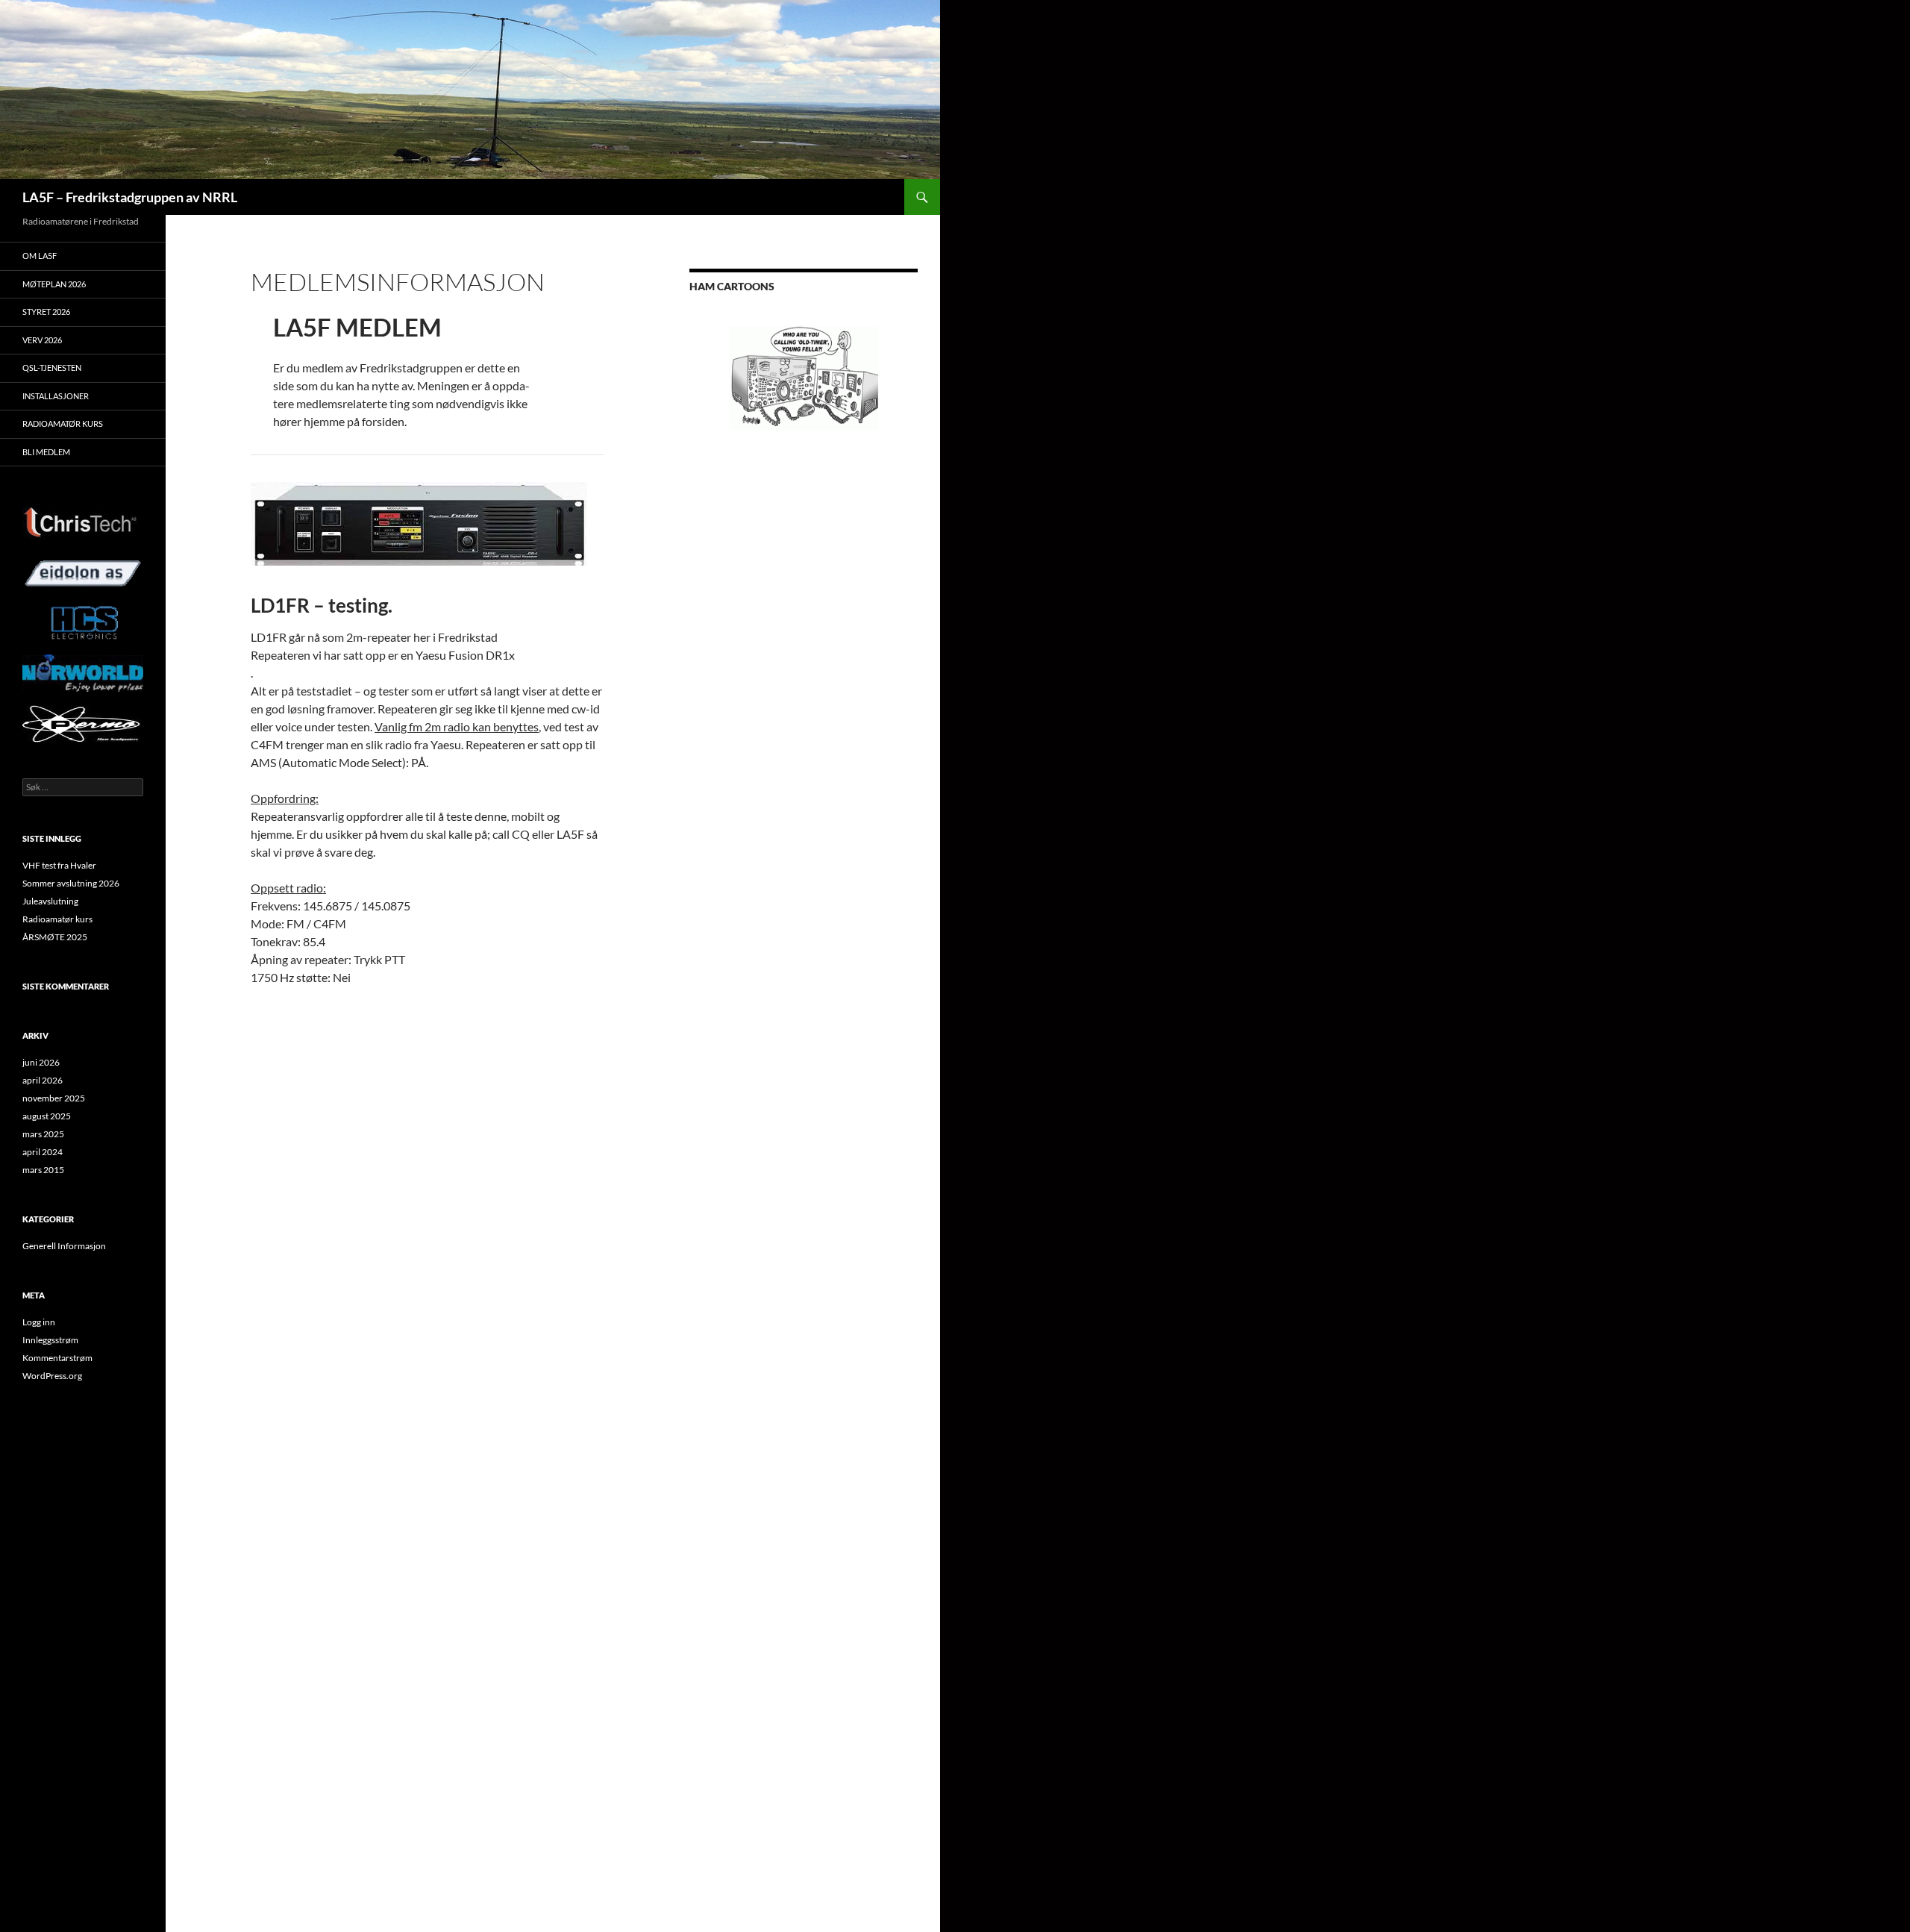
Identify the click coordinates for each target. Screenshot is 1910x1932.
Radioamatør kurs (63, 423)
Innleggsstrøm (50, 1340)
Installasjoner (56, 396)
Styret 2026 (46, 312)
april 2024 (43, 1152)
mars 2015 (43, 1170)
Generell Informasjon (64, 1246)
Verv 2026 (42, 340)
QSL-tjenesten (52, 368)
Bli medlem (46, 452)
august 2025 (47, 1116)
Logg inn (39, 1322)
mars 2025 (43, 1134)
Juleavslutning (50, 901)
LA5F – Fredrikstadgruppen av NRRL (130, 197)
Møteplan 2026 (54, 284)
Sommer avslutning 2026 (71, 883)
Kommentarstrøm (57, 1358)
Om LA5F (40, 256)
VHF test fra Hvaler (59, 865)
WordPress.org (52, 1376)
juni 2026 (41, 1062)
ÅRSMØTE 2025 (55, 937)
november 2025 (54, 1098)
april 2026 (43, 1080)
